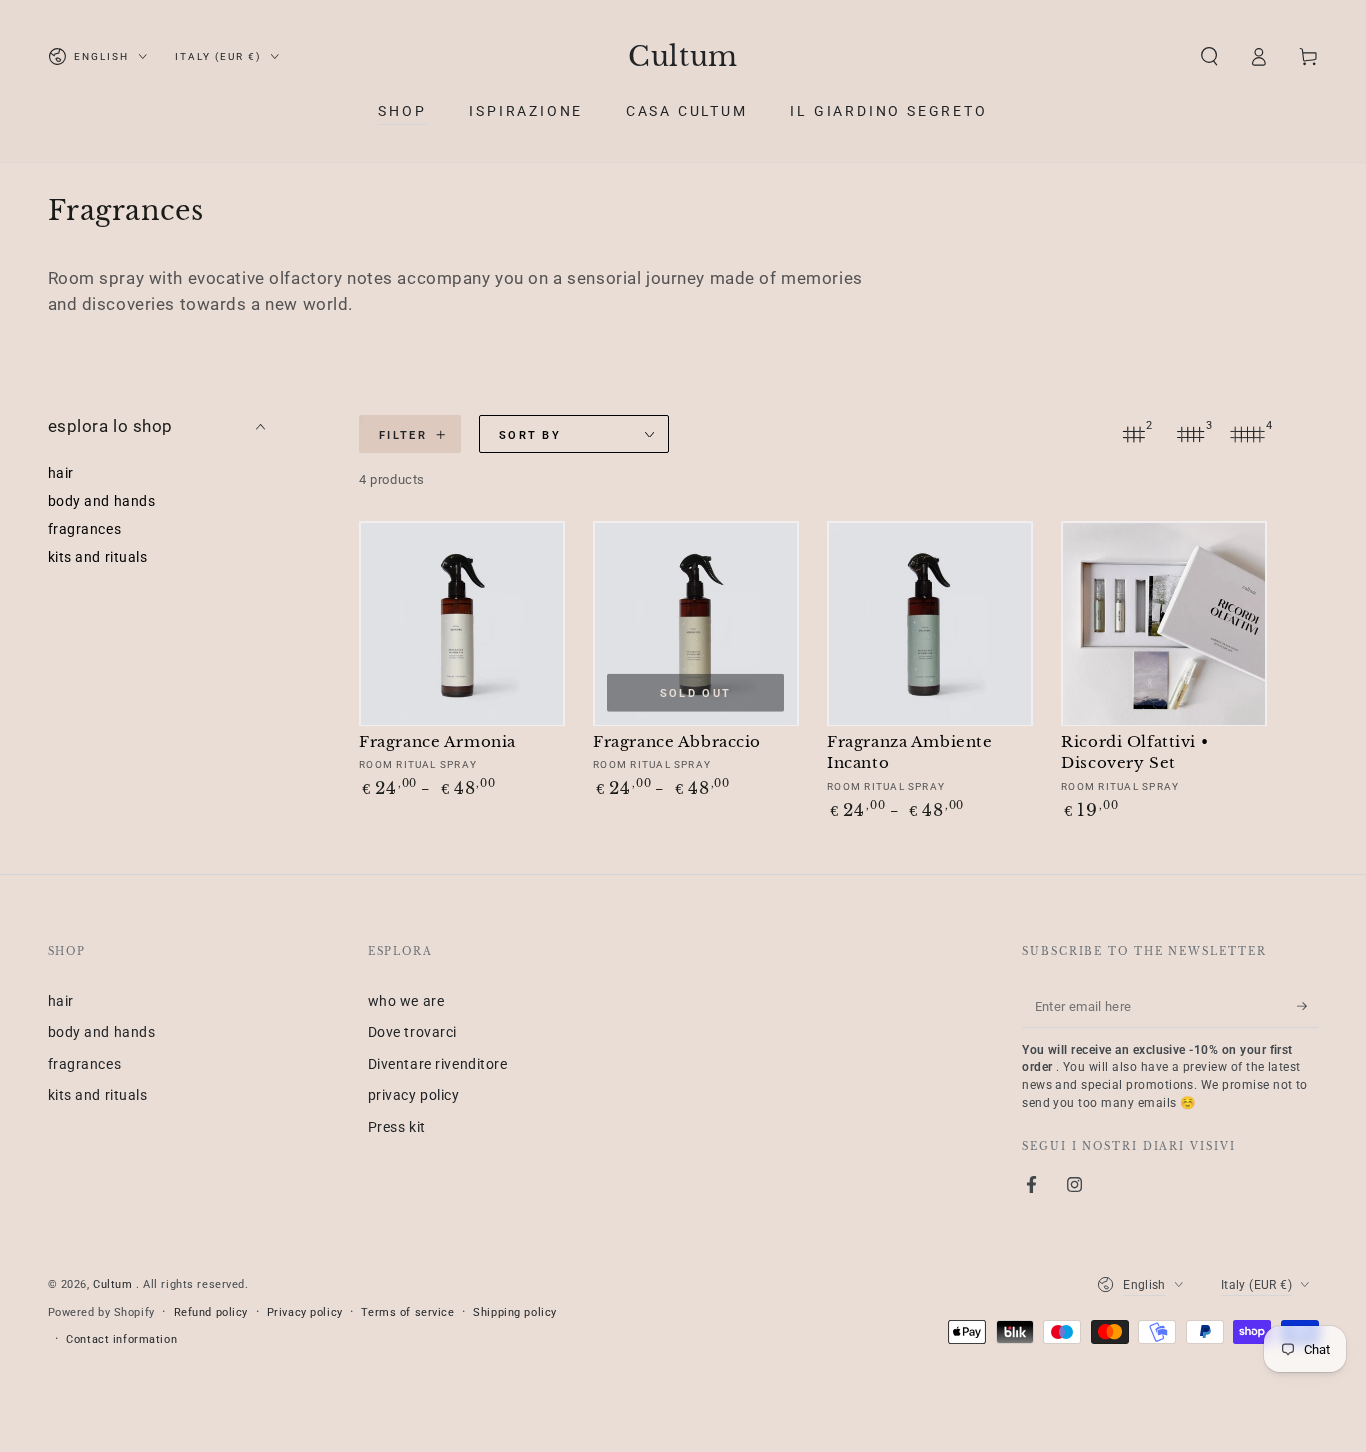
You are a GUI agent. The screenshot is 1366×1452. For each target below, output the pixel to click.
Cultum (114, 1284)
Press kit (397, 1127)
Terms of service (407, 1312)
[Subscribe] (1308, 1006)
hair (61, 474)
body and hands (102, 502)
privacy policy (414, 1095)
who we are (406, 1001)
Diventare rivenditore (438, 1064)
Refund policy (211, 1312)
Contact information (121, 1339)
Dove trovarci (412, 1032)
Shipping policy (515, 1312)
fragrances (85, 530)
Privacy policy (305, 1312)
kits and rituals (98, 558)
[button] (1209, 57)
